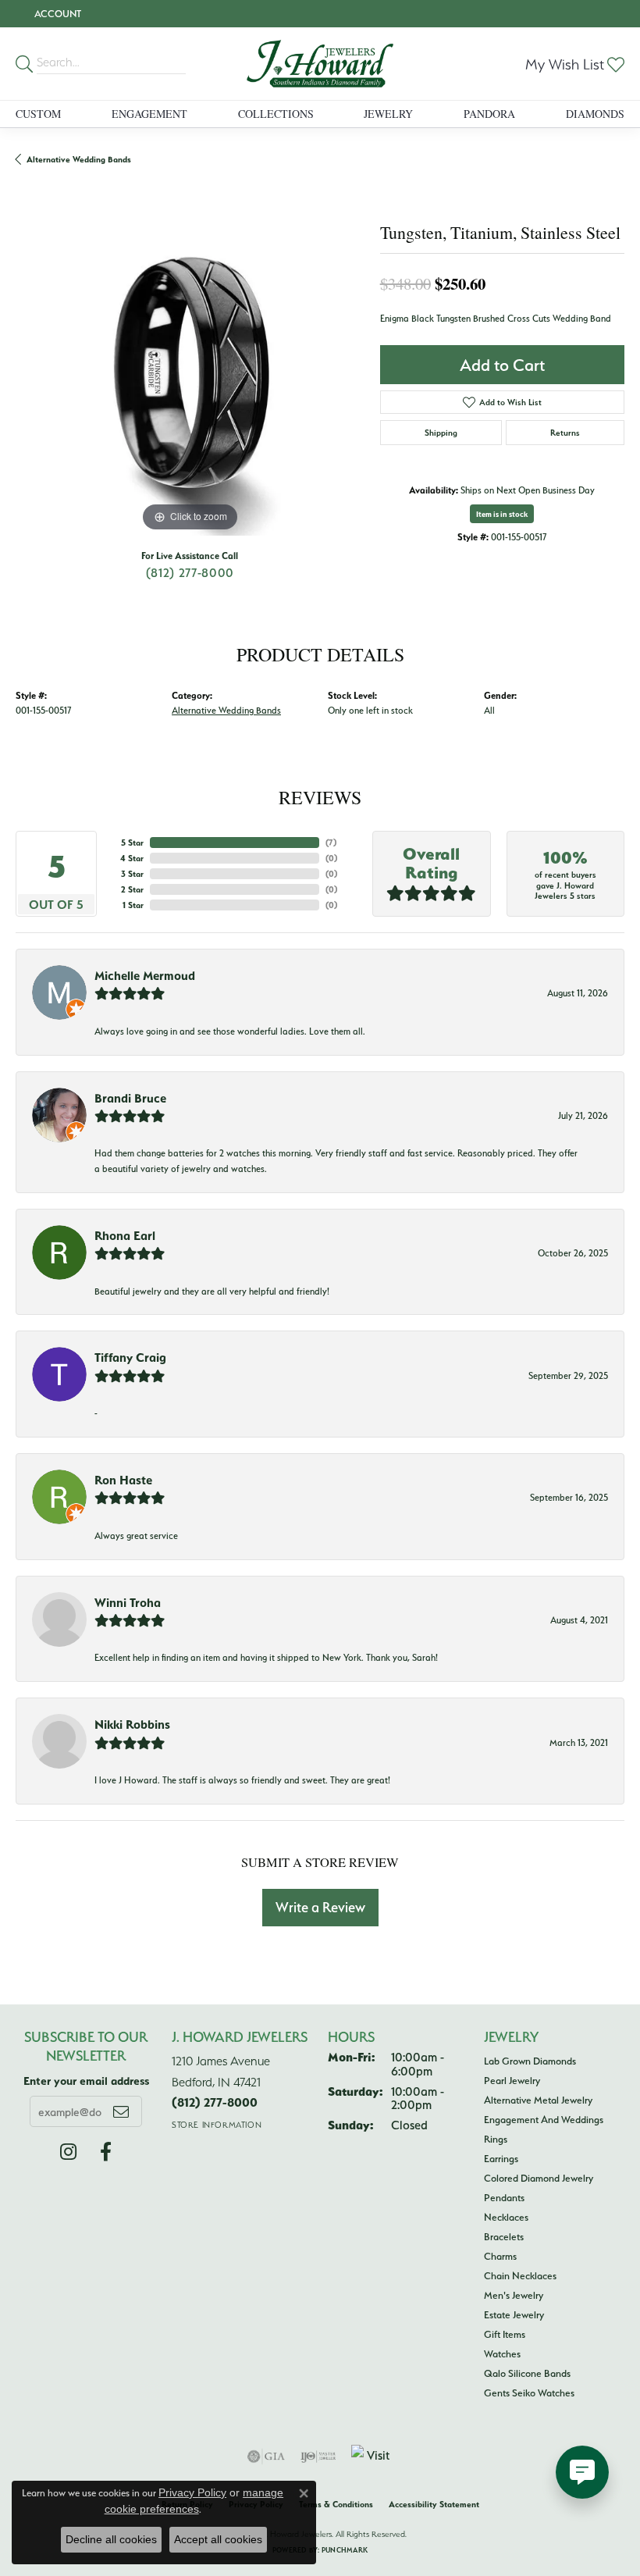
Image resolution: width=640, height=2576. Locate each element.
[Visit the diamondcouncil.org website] (372, 2457)
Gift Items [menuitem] (505, 2334)
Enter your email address (86, 2081)
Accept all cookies (218, 2539)
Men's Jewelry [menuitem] (514, 2295)
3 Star (132, 874)
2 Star (132, 889)
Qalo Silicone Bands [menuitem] (527, 2373)
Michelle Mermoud (145, 975)
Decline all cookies (111, 2539)
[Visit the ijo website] (318, 2457)
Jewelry (388, 114)
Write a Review (320, 1907)
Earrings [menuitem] (501, 2158)
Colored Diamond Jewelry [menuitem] (539, 2178)
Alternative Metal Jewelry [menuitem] (538, 2100)
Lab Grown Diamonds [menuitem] (530, 2061)
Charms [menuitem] (500, 2256)
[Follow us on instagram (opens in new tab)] (68, 2152)
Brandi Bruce (130, 1098)
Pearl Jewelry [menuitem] (512, 2080)
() (331, 843)
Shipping (441, 433)
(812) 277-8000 (190, 572)
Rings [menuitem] (496, 2139)
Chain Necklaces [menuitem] (520, 2275)
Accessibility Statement (434, 2504)
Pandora (489, 114)
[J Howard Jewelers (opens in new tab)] (106, 2152)
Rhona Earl (125, 1235)
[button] (56, 14)
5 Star (132, 843)
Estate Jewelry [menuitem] (514, 2314)
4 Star (132, 858)
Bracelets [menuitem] (504, 2236)
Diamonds (595, 114)
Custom (38, 114)
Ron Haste (123, 1480)
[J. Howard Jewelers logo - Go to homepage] (320, 64)
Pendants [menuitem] (504, 2197)
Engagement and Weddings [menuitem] (544, 2119)
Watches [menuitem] (502, 2353)
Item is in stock (502, 514)
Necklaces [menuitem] (506, 2217)
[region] (190, 361)
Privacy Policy (192, 2492)
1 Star (133, 905)
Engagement (149, 114)
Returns (565, 433)
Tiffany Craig (130, 1357)
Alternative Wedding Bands (79, 159)
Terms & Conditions (336, 2504)
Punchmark (345, 2550)
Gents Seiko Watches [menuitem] (529, 2393)
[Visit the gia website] (266, 2457)
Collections (276, 114)
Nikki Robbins (132, 1724)
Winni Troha (128, 1602)
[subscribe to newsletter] (121, 2111)
